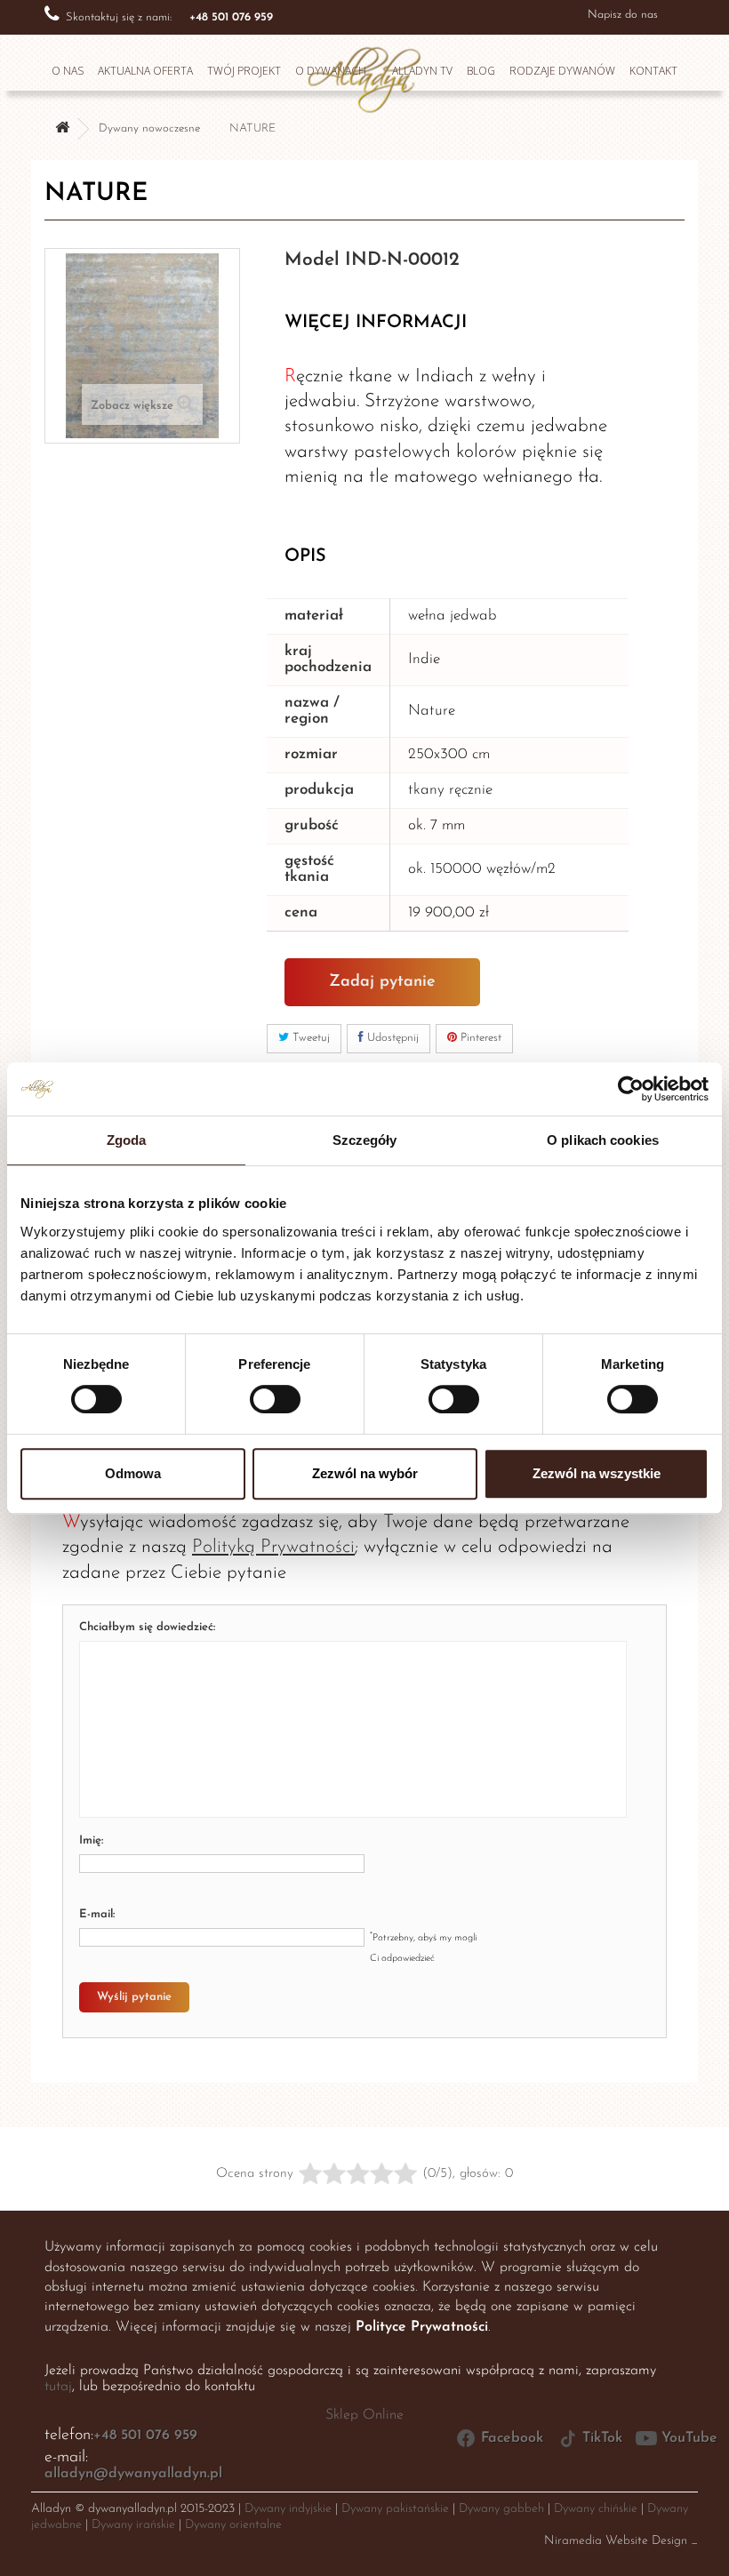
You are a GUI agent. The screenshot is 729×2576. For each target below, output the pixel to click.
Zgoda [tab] (127, 1140)
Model (312, 260)
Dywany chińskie (596, 2509)
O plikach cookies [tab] (603, 1140)
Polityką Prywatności (273, 1547)
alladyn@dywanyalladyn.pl (133, 2474)
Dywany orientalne (233, 2525)
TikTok (602, 2438)
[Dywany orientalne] (62, 129)
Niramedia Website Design (616, 2541)
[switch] (256, 1392)
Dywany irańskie (133, 2525)
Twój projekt (244, 71)
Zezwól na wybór (365, 1473)
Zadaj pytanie (382, 982)
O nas (68, 71)
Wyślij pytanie (134, 1997)
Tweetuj (309, 1038)
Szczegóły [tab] (365, 1140)
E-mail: (97, 1914)
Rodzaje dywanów (562, 71)
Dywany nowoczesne (149, 128)
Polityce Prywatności (422, 2327)
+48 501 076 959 (145, 2436)
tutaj (58, 2387)
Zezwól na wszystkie (597, 1473)
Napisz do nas (623, 15)
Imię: (91, 1840)
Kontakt (653, 71)
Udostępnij (391, 1038)
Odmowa (133, 1473)
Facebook (512, 2438)
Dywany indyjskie (288, 2509)
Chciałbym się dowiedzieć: (147, 1627)
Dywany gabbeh (501, 2509)
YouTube (689, 2438)
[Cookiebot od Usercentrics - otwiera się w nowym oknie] (631, 1089)
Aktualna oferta (145, 71)
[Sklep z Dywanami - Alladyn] (364, 75)
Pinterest (479, 1038)
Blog (481, 71)
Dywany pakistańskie (395, 2509)
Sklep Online (364, 2415)
